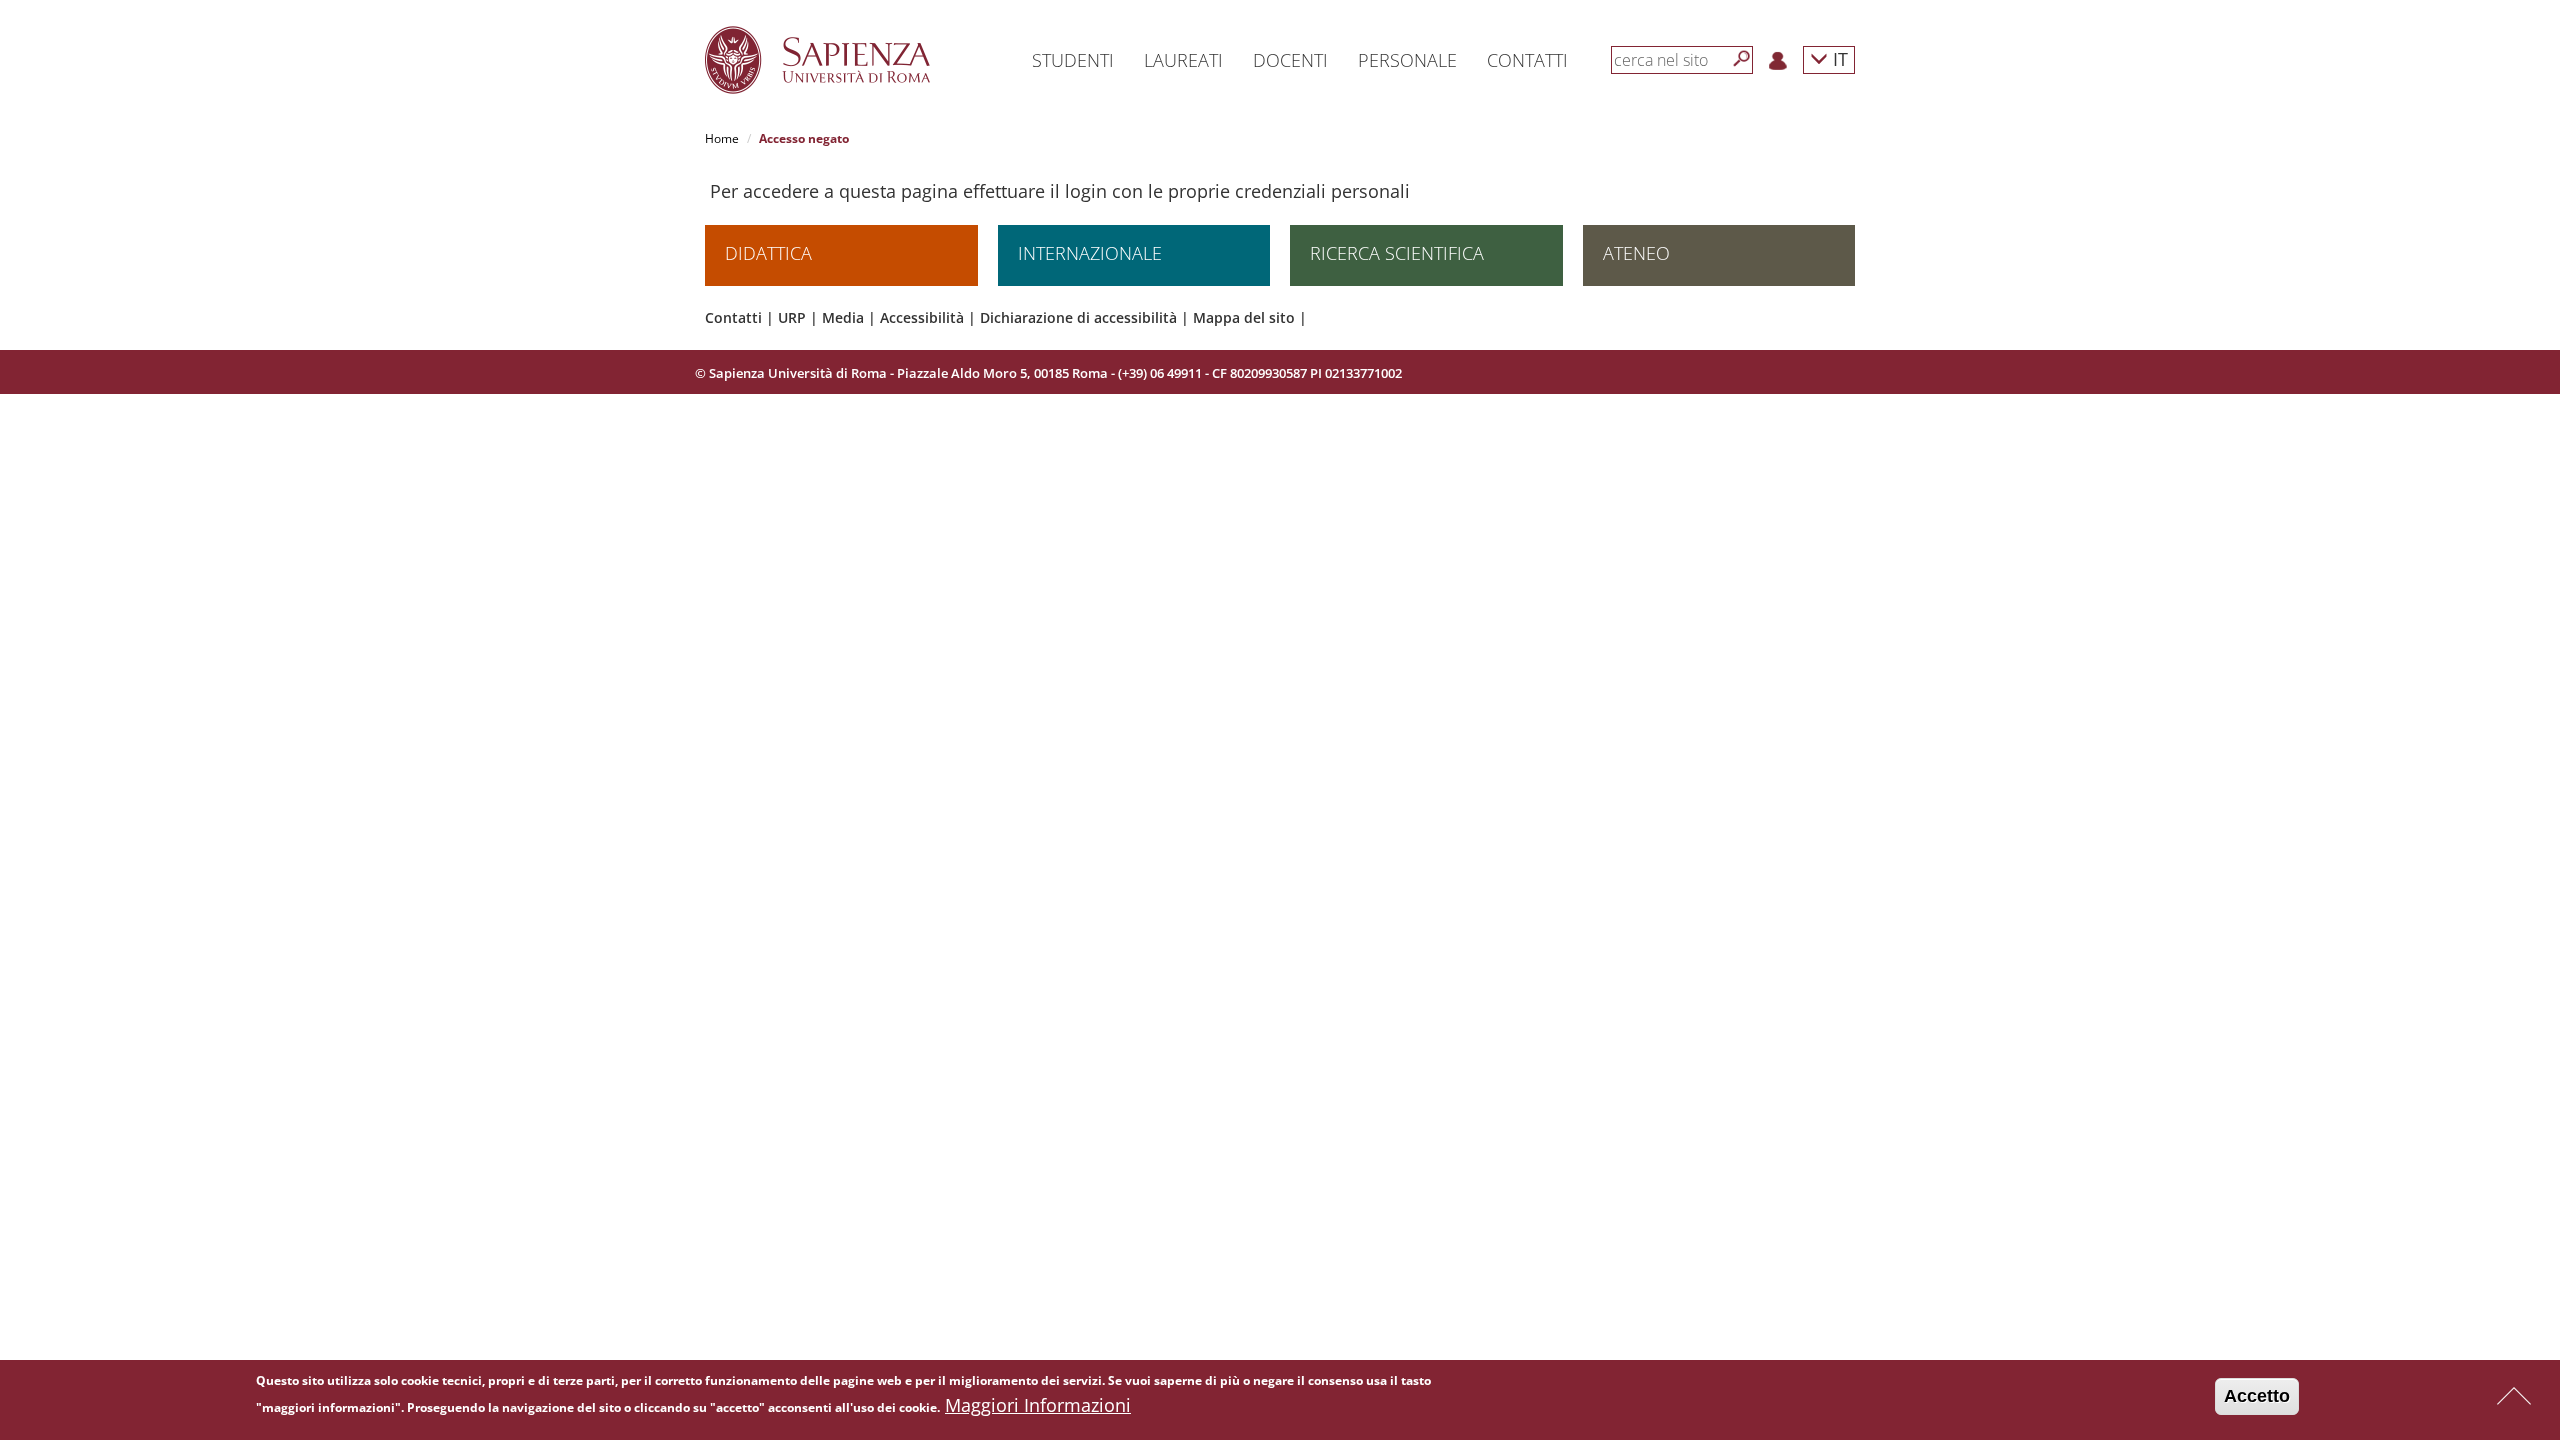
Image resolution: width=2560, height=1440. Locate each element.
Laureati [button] (1183, 60)
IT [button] (1838, 58)
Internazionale (1090, 253)
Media (843, 317)
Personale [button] (1407, 60)
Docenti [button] (1290, 60)
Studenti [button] (1073, 60)
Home (722, 138)
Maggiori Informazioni (1038, 1405)
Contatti (733, 317)
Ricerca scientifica (1397, 253)
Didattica (768, 253)
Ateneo (1636, 253)
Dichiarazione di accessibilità (1078, 317)
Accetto (2257, 1396)
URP (792, 317)
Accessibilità (922, 317)
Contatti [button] (1527, 60)
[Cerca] (1742, 59)
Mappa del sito (1244, 317)
